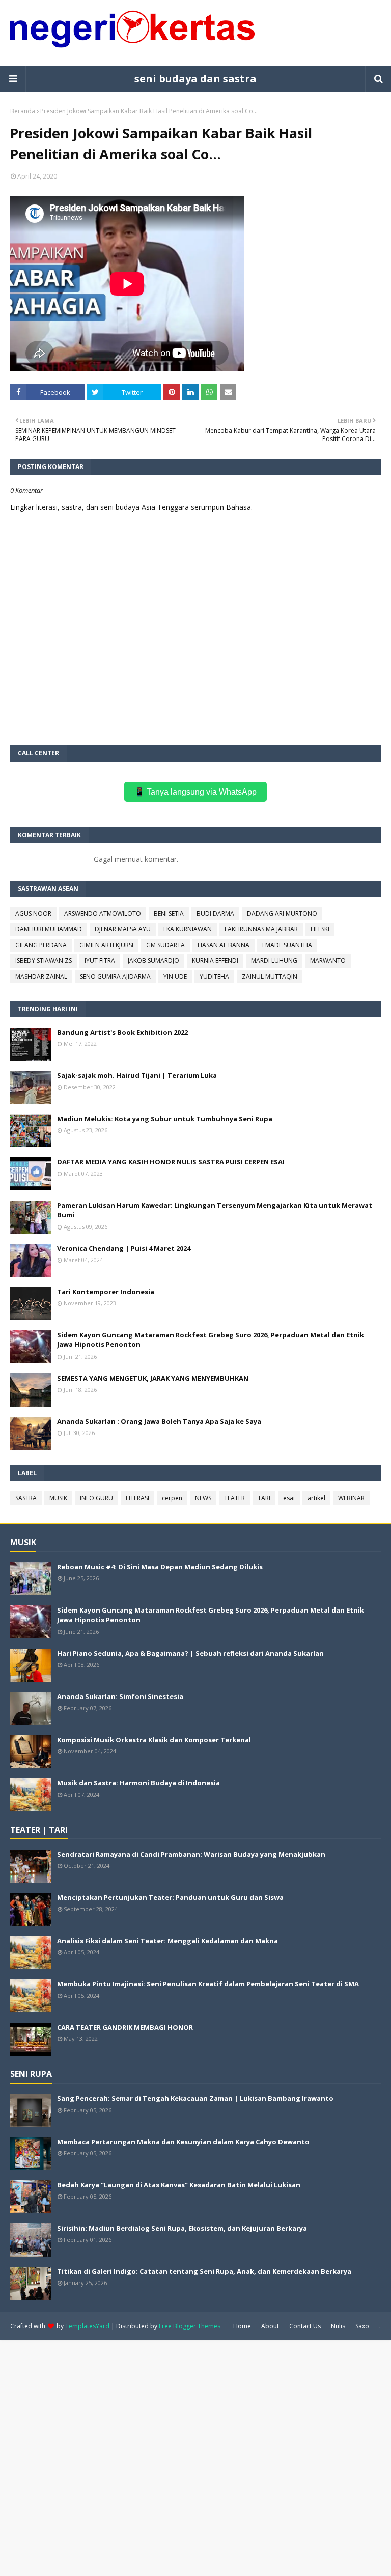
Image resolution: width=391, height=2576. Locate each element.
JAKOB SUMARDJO (153, 961)
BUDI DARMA (215, 913)
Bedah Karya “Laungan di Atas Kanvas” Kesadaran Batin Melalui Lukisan (179, 2185)
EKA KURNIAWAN (188, 929)
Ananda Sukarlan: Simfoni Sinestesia (120, 1696)
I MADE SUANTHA (287, 945)
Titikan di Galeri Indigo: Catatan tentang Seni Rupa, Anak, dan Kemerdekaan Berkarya (204, 2271)
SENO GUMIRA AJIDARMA (115, 976)
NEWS (203, 1498)
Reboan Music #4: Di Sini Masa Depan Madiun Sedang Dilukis (160, 1567)
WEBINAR (351, 1498)
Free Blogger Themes (190, 2326)
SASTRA (26, 1498)
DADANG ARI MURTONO (282, 913)
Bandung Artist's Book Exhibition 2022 (122, 1032)
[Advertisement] (195, 2457)
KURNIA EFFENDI (215, 961)
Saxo (362, 2326)
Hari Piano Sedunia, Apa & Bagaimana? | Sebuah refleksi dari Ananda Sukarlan (190, 1653)
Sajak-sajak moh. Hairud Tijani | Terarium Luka (137, 1075)
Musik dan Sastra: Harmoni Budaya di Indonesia (138, 1783)
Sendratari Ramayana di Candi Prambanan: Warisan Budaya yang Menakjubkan (191, 1854)
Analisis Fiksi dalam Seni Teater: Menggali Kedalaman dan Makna (167, 1941)
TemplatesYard (87, 2326)
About (270, 2326)
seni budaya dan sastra (195, 79)
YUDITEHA (214, 976)
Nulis (338, 2326)
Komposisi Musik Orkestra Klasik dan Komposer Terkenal (154, 1740)
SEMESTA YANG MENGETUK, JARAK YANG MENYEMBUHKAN (153, 1378)
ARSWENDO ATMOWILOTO (103, 913)
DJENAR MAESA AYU (123, 929)
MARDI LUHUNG (274, 961)
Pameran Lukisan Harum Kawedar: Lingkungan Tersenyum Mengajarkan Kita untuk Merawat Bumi (215, 1210)
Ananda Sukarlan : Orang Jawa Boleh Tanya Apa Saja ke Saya (159, 1421)
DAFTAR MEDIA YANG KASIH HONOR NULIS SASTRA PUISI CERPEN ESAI (171, 1162)
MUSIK (58, 1498)
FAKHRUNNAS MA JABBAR (261, 929)
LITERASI (137, 1498)
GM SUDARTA (165, 945)
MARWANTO (328, 961)
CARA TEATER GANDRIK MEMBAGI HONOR (125, 2027)
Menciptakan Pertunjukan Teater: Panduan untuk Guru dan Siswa (170, 1897)
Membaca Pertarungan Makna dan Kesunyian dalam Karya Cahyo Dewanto (183, 2142)
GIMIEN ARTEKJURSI (106, 945)
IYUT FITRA (100, 961)
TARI (264, 1498)
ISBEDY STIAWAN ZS (44, 961)
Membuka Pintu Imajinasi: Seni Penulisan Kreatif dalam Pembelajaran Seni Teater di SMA (208, 1984)
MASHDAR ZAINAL (41, 976)
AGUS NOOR (33, 913)
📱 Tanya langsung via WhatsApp (195, 792)
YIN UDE (175, 976)
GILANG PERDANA (41, 945)
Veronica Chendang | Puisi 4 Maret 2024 (124, 1248)
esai (289, 1498)
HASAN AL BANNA (224, 945)
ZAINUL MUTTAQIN (270, 976)
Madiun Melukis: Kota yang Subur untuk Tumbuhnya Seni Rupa (165, 1119)
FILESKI (320, 929)
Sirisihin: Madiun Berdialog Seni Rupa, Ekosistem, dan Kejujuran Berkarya (182, 2228)
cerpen (172, 1498)
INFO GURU (96, 1498)
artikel (316, 1498)
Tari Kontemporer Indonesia (106, 1292)
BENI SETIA (169, 913)
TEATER (234, 1498)
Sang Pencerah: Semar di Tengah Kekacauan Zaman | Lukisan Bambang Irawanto (195, 2098)
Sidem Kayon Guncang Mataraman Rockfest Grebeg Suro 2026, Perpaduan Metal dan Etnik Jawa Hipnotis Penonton (211, 1340)
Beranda (23, 111)
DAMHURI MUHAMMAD (49, 929)
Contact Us (305, 2326)
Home (242, 2326)
